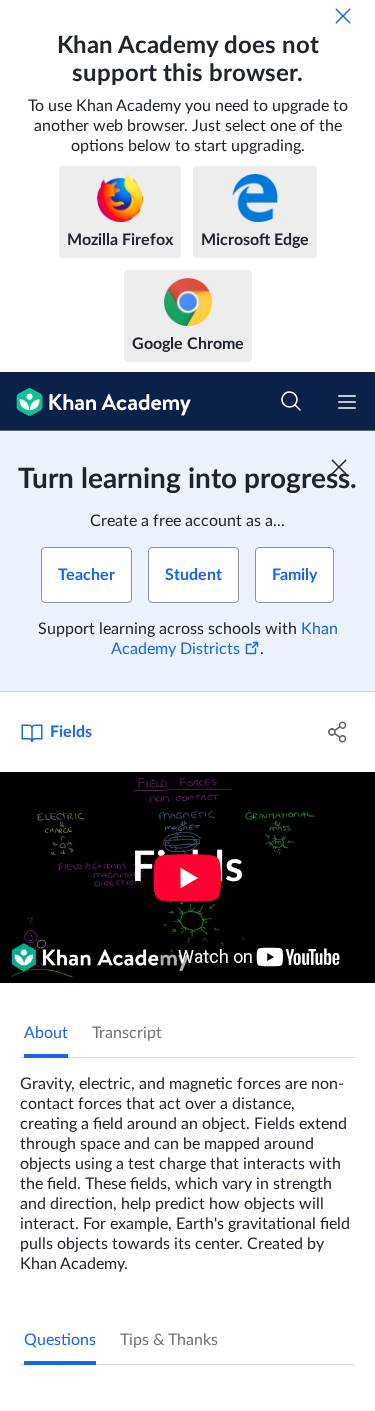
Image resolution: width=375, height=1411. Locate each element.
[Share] (338, 732)
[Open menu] (347, 402)
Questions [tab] (60, 1340)
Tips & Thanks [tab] (169, 1340)
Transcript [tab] (127, 1033)
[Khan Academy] (95, 401)
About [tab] (46, 1033)
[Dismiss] (343, 16)
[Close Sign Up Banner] (339, 467)
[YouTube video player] (187, 877)
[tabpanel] (187, 1166)
